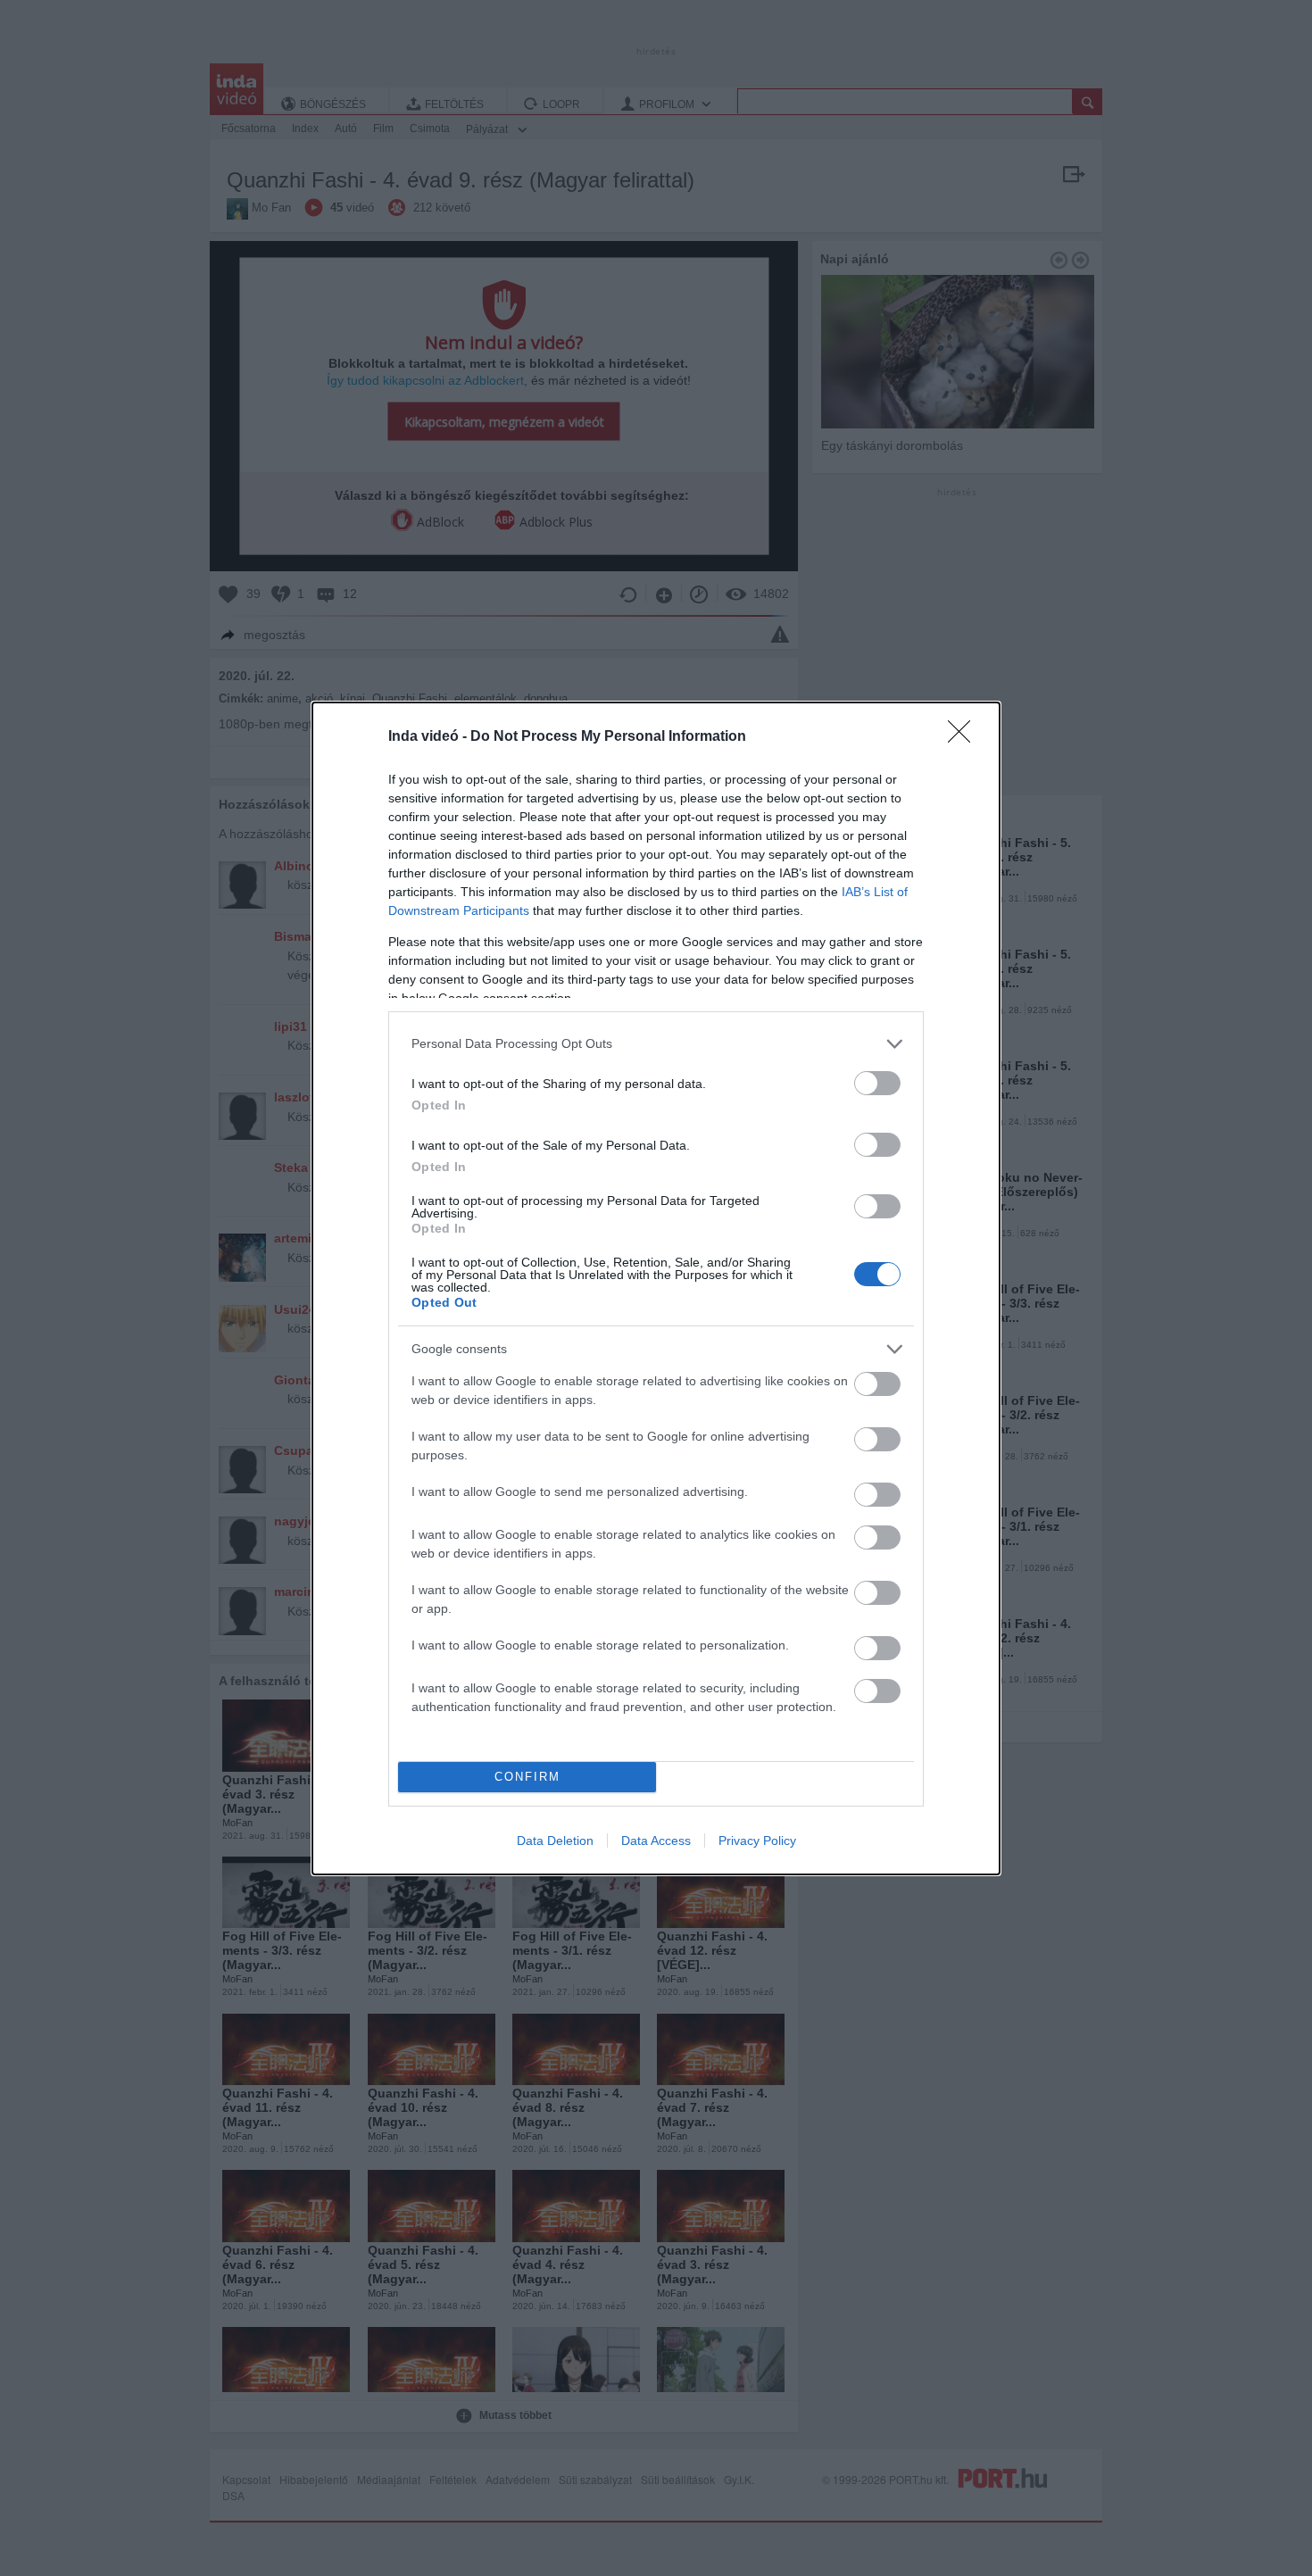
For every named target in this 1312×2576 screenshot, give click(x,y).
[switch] (877, 1083)
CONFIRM (527, 1777)
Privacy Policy (757, 1841)
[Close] (965, 737)
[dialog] (656, 1288)
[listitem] (656, 1044)
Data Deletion (555, 1841)
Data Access (656, 1841)
